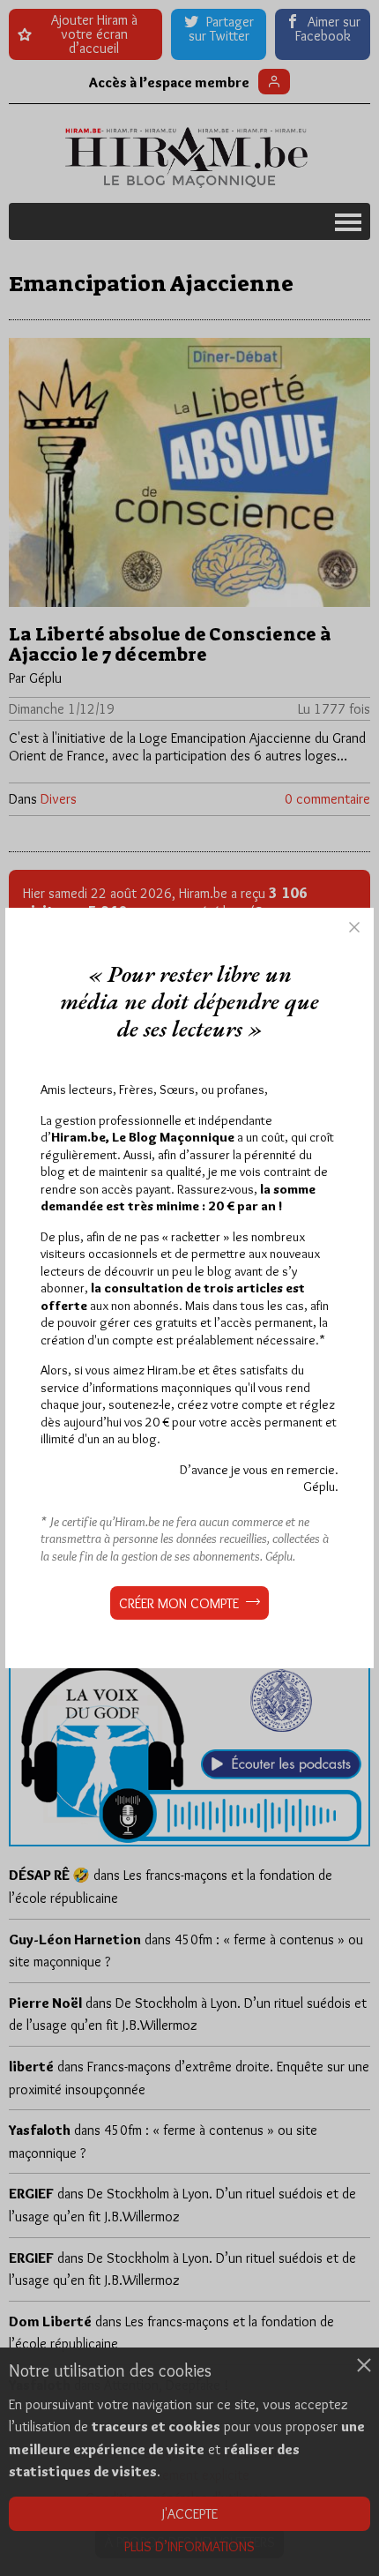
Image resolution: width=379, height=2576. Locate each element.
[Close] (354, 927)
